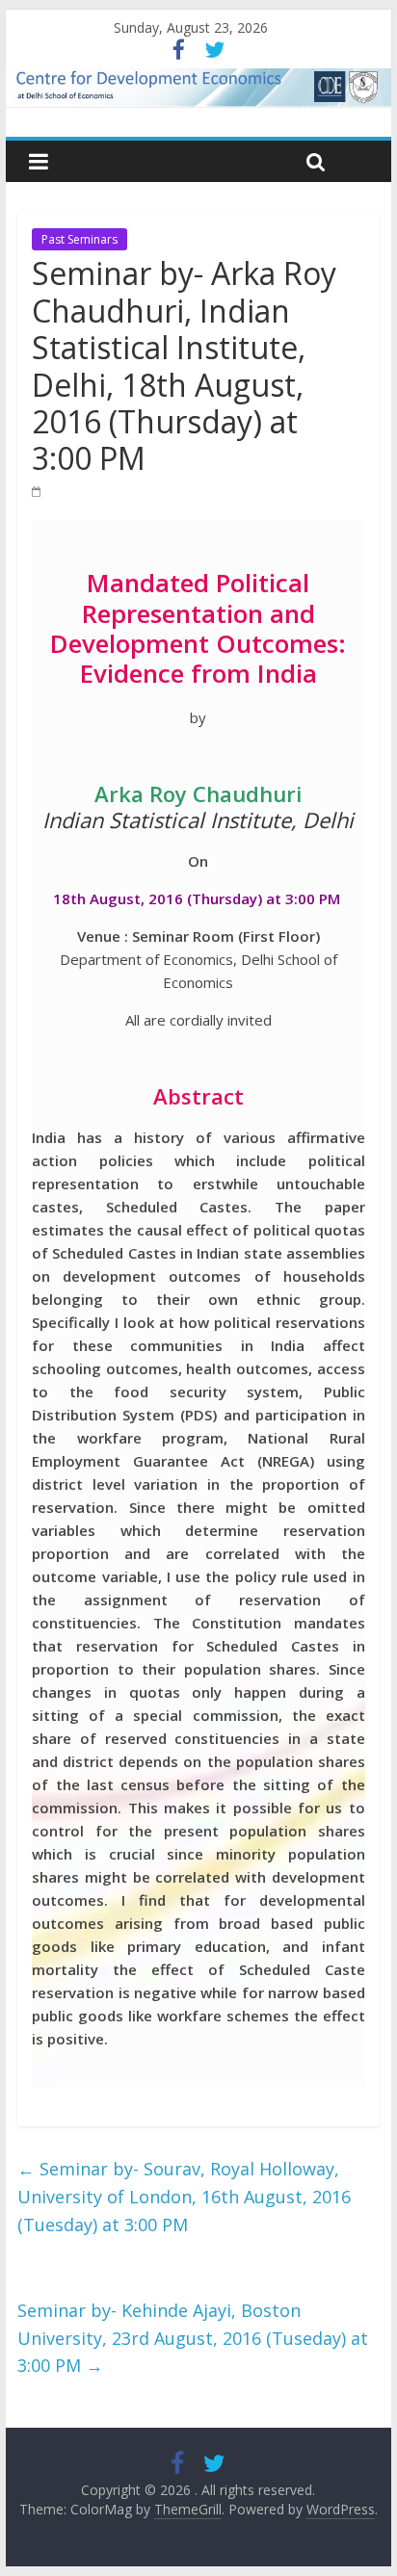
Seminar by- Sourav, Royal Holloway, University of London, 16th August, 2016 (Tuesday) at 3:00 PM (184, 2197)
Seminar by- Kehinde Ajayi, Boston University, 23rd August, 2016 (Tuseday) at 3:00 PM (193, 2338)
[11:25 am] (38, 491)
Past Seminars (79, 239)
